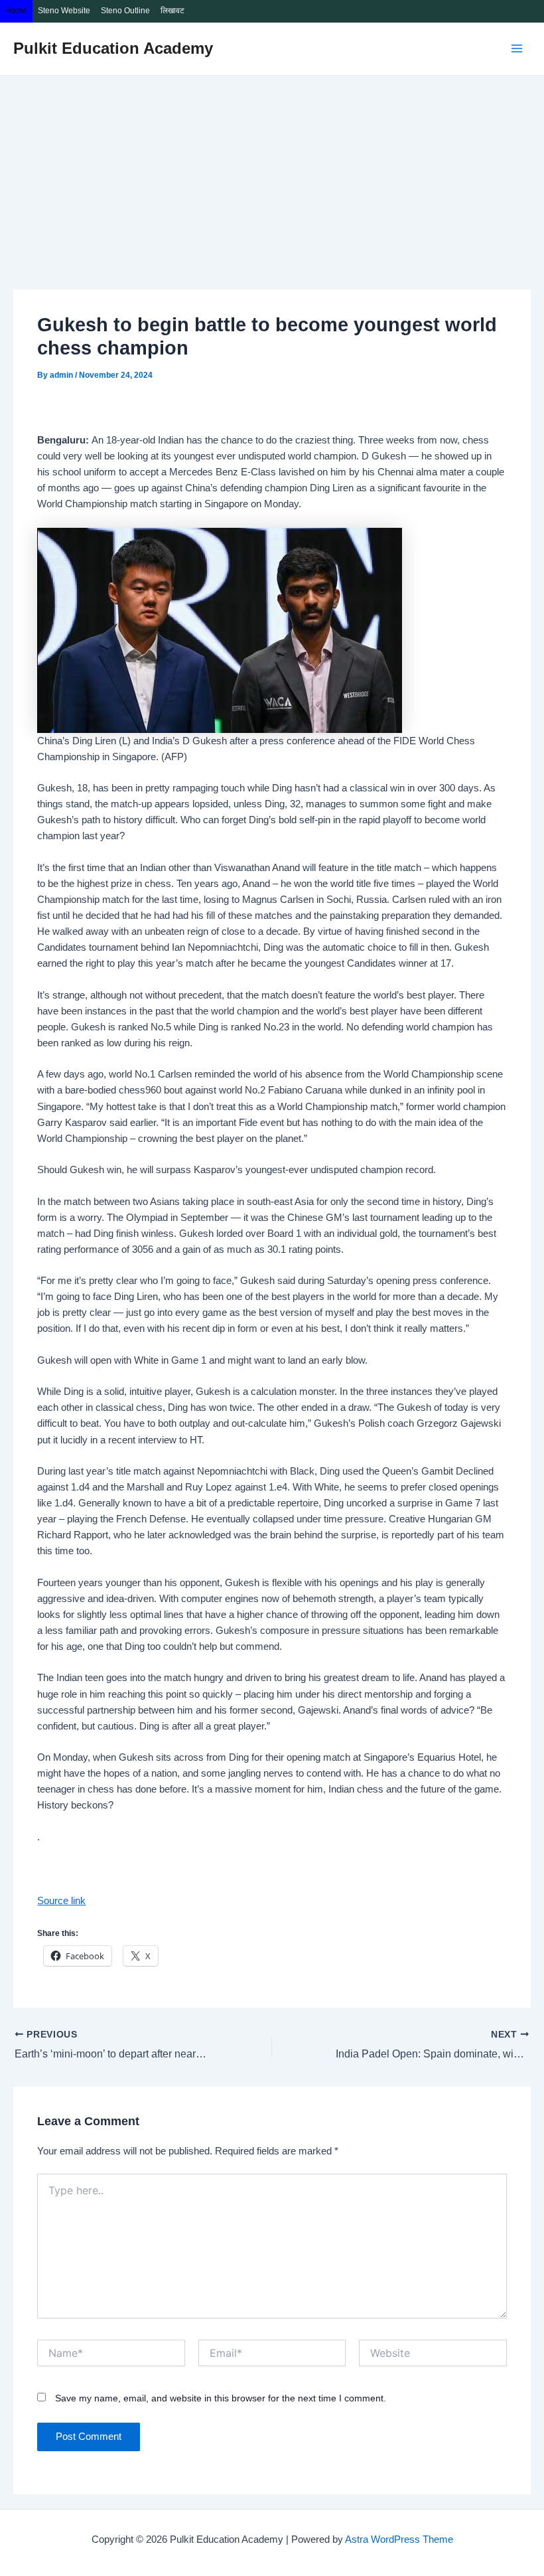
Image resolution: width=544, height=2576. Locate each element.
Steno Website (64, 11)
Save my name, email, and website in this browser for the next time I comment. (221, 2398)
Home (16, 11)
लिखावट (172, 11)
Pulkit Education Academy (113, 48)
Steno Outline (125, 11)
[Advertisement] (272, 175)
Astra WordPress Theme (399, 2539)
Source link (61, 1901)
